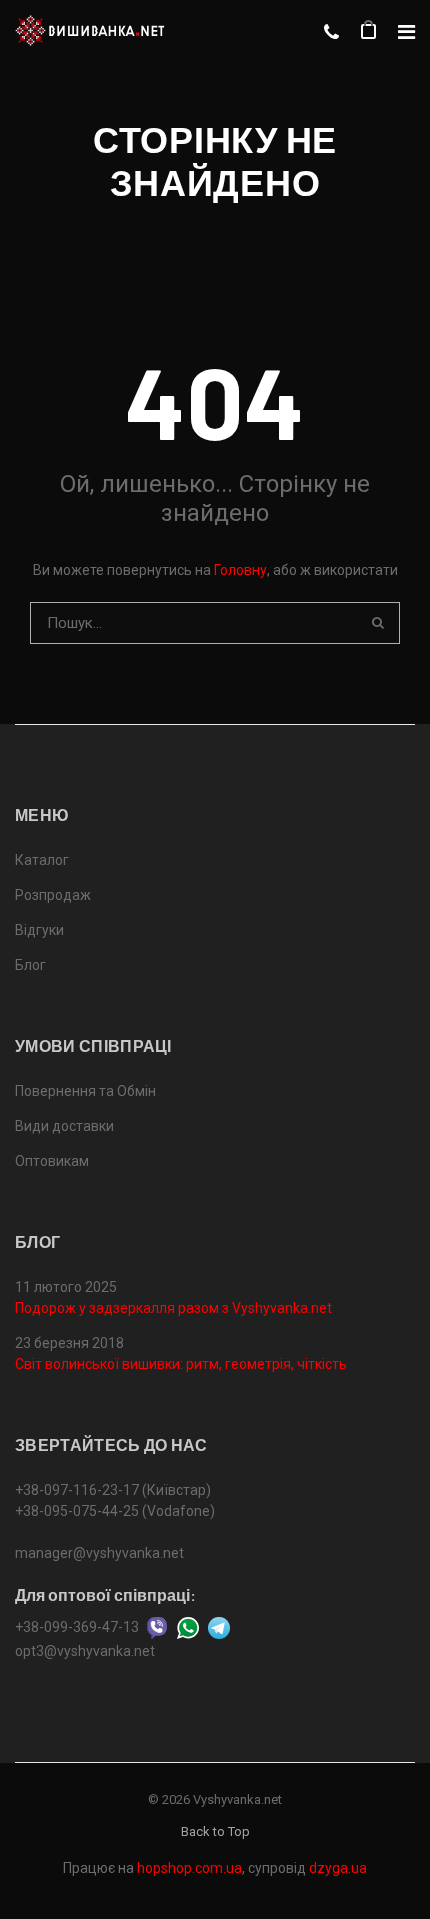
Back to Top (215, 1831)
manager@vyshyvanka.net (99, 1553)
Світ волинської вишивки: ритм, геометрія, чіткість (181, 1364)
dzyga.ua (338, 1868)
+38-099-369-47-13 (77, 1626)
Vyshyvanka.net (237, 1799)
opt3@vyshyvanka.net (85, 1651)
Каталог (42, 860)
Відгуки (39, 930)
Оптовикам (52, 1161)
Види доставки (64, 1126)
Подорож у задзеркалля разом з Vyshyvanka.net (173, 1308)
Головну (240, 570)
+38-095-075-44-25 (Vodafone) (115, 1511)
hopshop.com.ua (189, 1868)
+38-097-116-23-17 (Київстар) (113, 1490)
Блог (30, 965)
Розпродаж (53, 895)
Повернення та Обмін (85, 1091)
